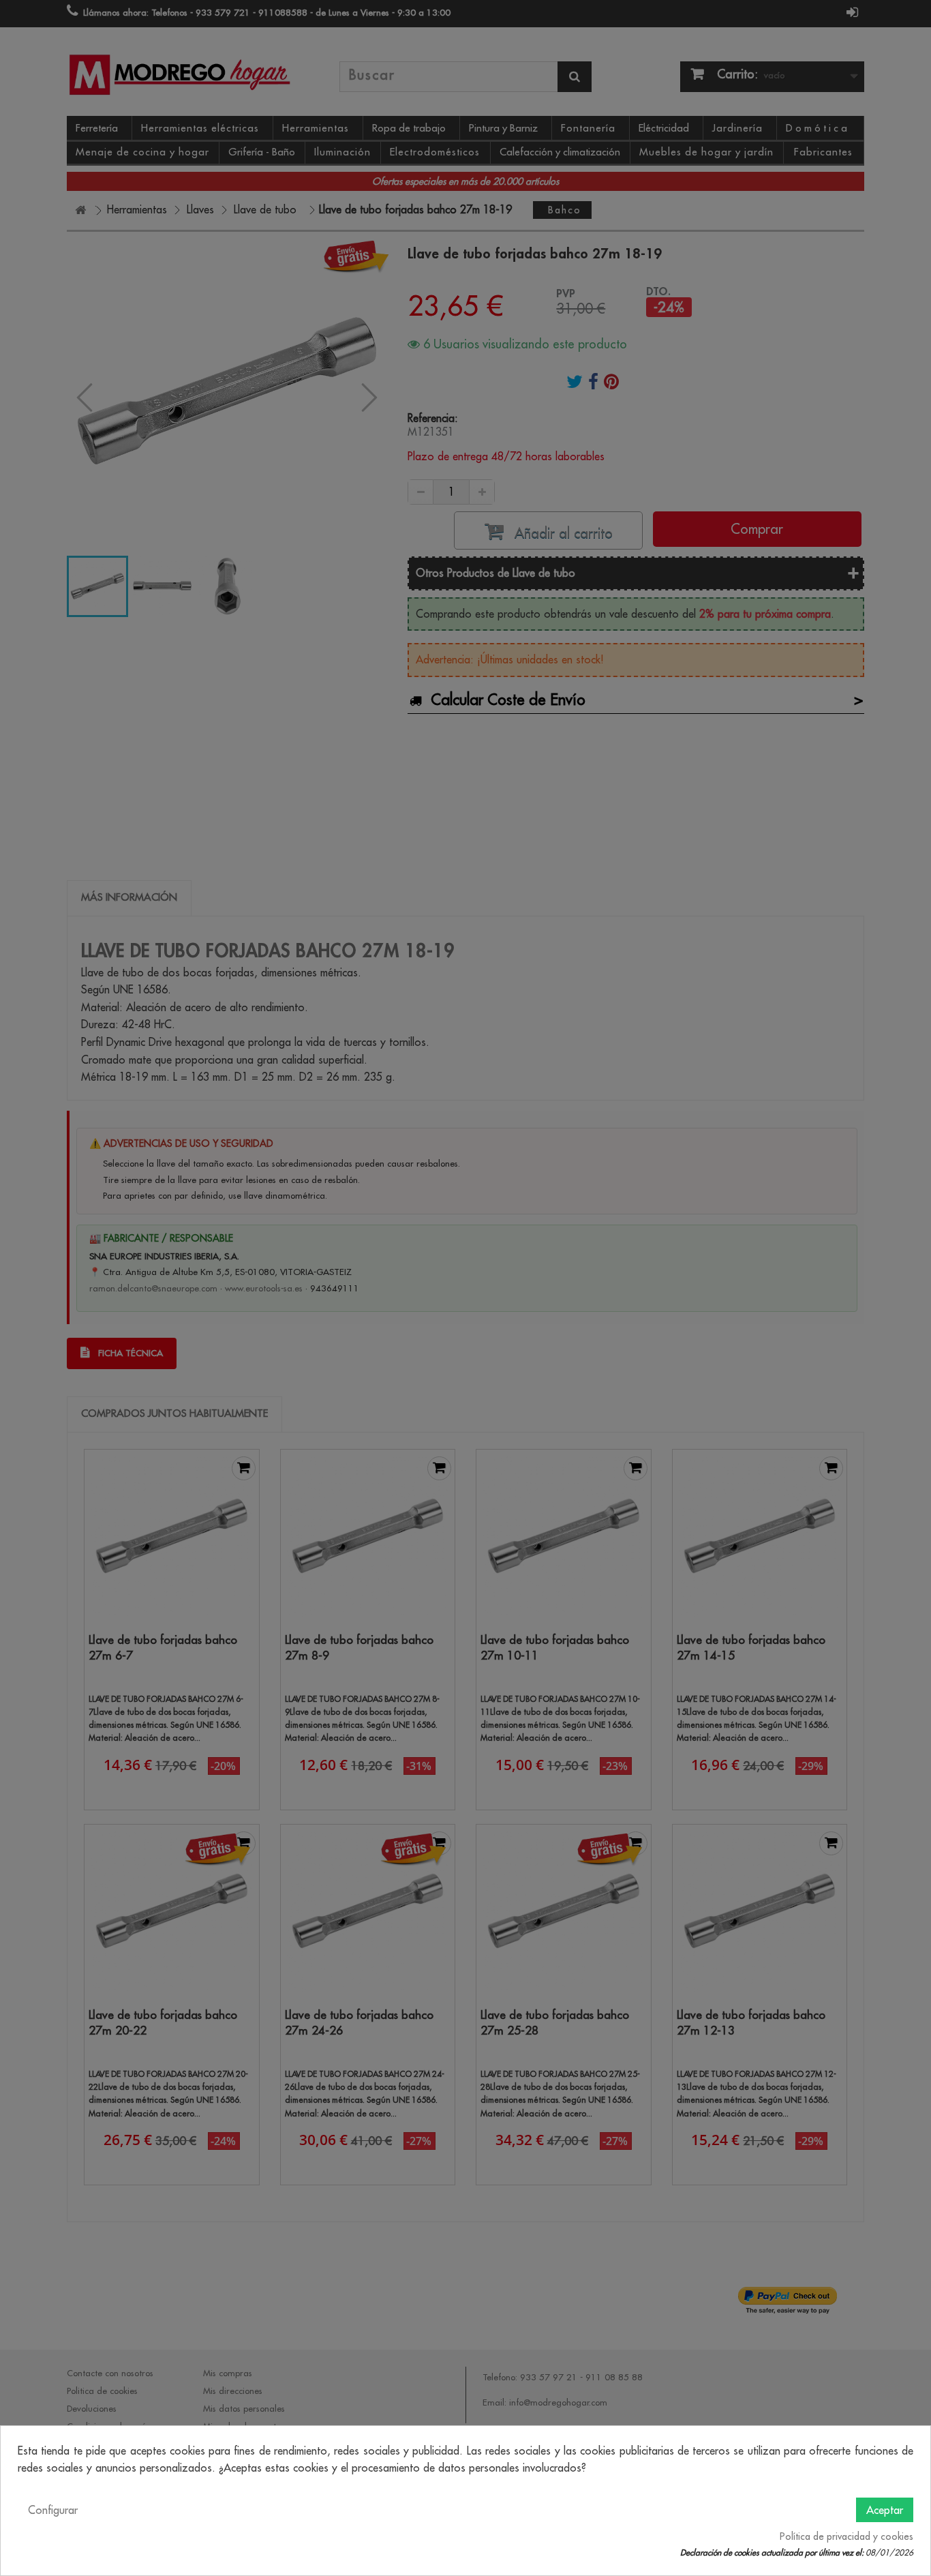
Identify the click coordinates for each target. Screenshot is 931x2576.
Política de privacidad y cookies (846, 2536)
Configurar (53, 2510)
